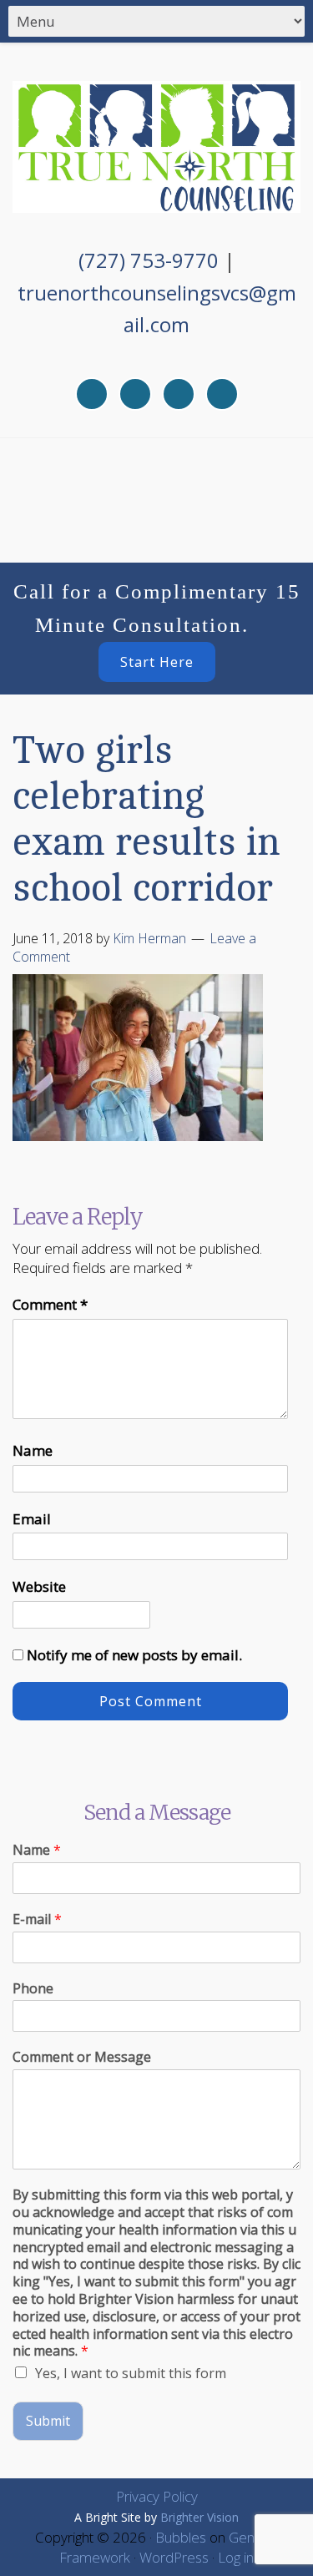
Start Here (157, 662)
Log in (236, 2557)
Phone (33, 1989)
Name (33, 1450)
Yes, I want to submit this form (131, 2373)
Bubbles (181, 2537)
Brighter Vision (199, 2517)
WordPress (174, 2557)
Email (32, 1519)
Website (39, 1586)
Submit (48, 2421)
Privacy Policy (157, 2496)
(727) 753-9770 (149, 260)
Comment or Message (82, 2057)
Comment (50, 1304)
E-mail (37, 1919)
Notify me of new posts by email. (134, 1655)
